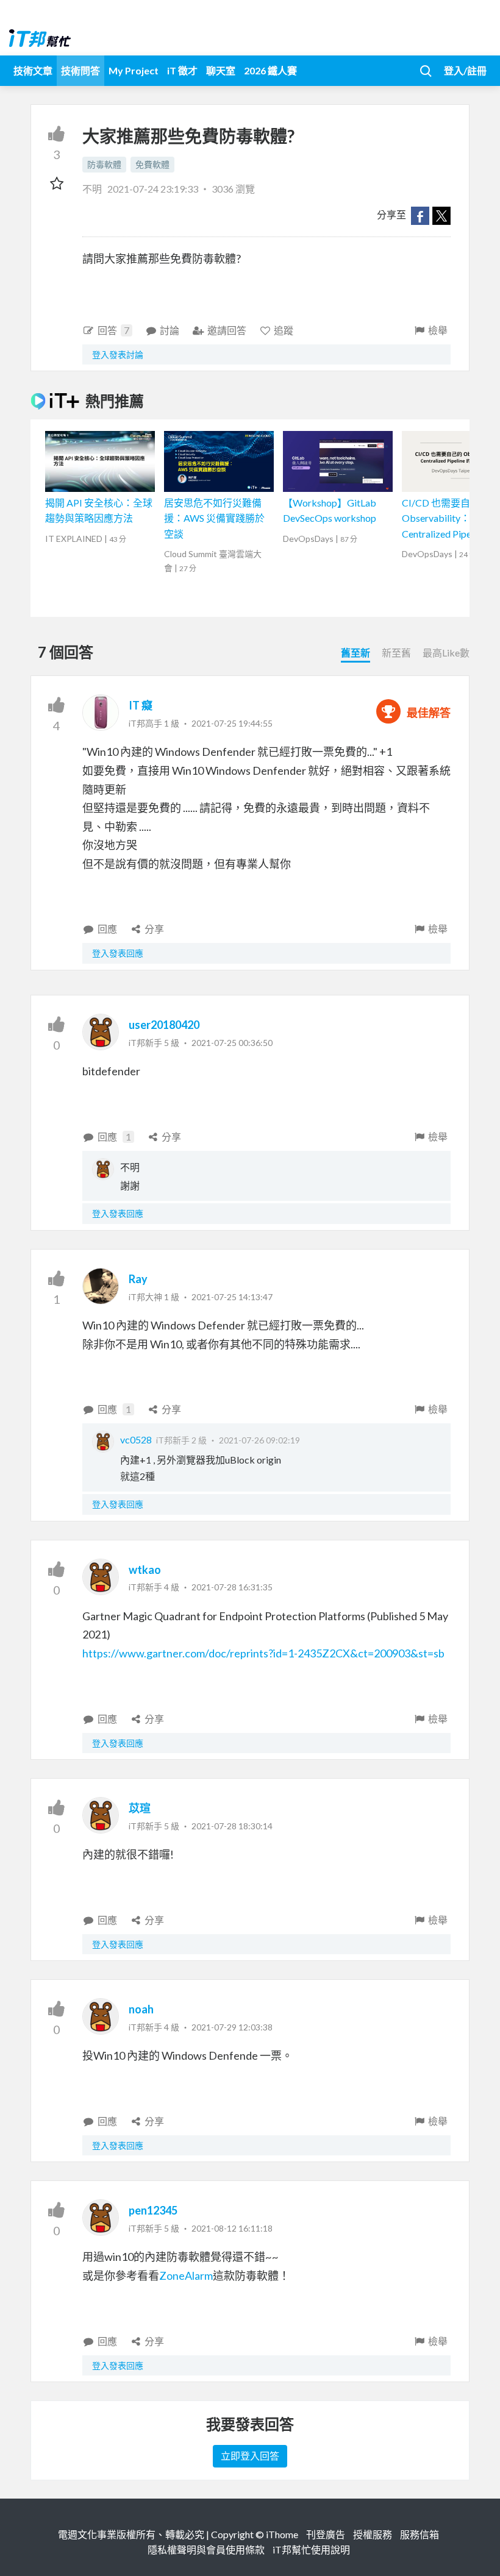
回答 (113, 330)
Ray (138, 1279)
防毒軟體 (104, 164)
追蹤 (284, 330)
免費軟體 (152, 164)
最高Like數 (446, 653)
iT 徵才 (182, 70)
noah (141, 2009)
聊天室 (221, 70)
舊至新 (355, 653)
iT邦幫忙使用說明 (311, 2549)
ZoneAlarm (186, 2275)
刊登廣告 (326, 2534)
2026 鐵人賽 (270, 70)
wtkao (145, 1570)
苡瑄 (140, 1808)
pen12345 (153, 2210)
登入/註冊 (465, 70)
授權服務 (373, 2534)
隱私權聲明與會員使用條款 (206, 2549)
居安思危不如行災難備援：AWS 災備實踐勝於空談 (214, 518)
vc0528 (136, 1439)
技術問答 (80, 70)
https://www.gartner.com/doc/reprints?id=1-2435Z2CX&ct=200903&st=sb (263, 1653)
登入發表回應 (118, 953)
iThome (282, 2534)
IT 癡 (141, 705)
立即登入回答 (250, 2456)
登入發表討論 (118, 354)
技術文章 (33, 70)
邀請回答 (227, 330)
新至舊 (396, 653)
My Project (134, 70)
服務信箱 (420, 2534)
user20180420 (164, 1025)
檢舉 (438, 330)
